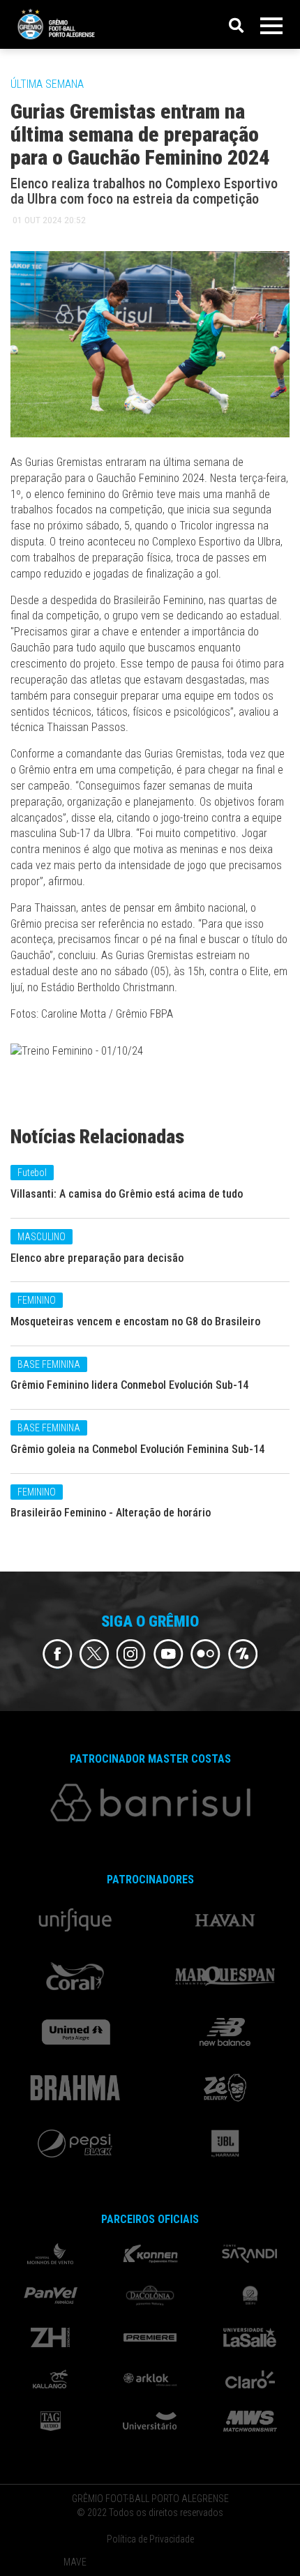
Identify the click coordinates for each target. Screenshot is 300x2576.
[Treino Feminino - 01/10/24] (77, 1054)
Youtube (168, 1654)
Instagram (132, 1654)
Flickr (205, 1654)
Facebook (58, 1654)
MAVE (75, 2562)
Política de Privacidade (150, 2539)
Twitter (95, 1654)
